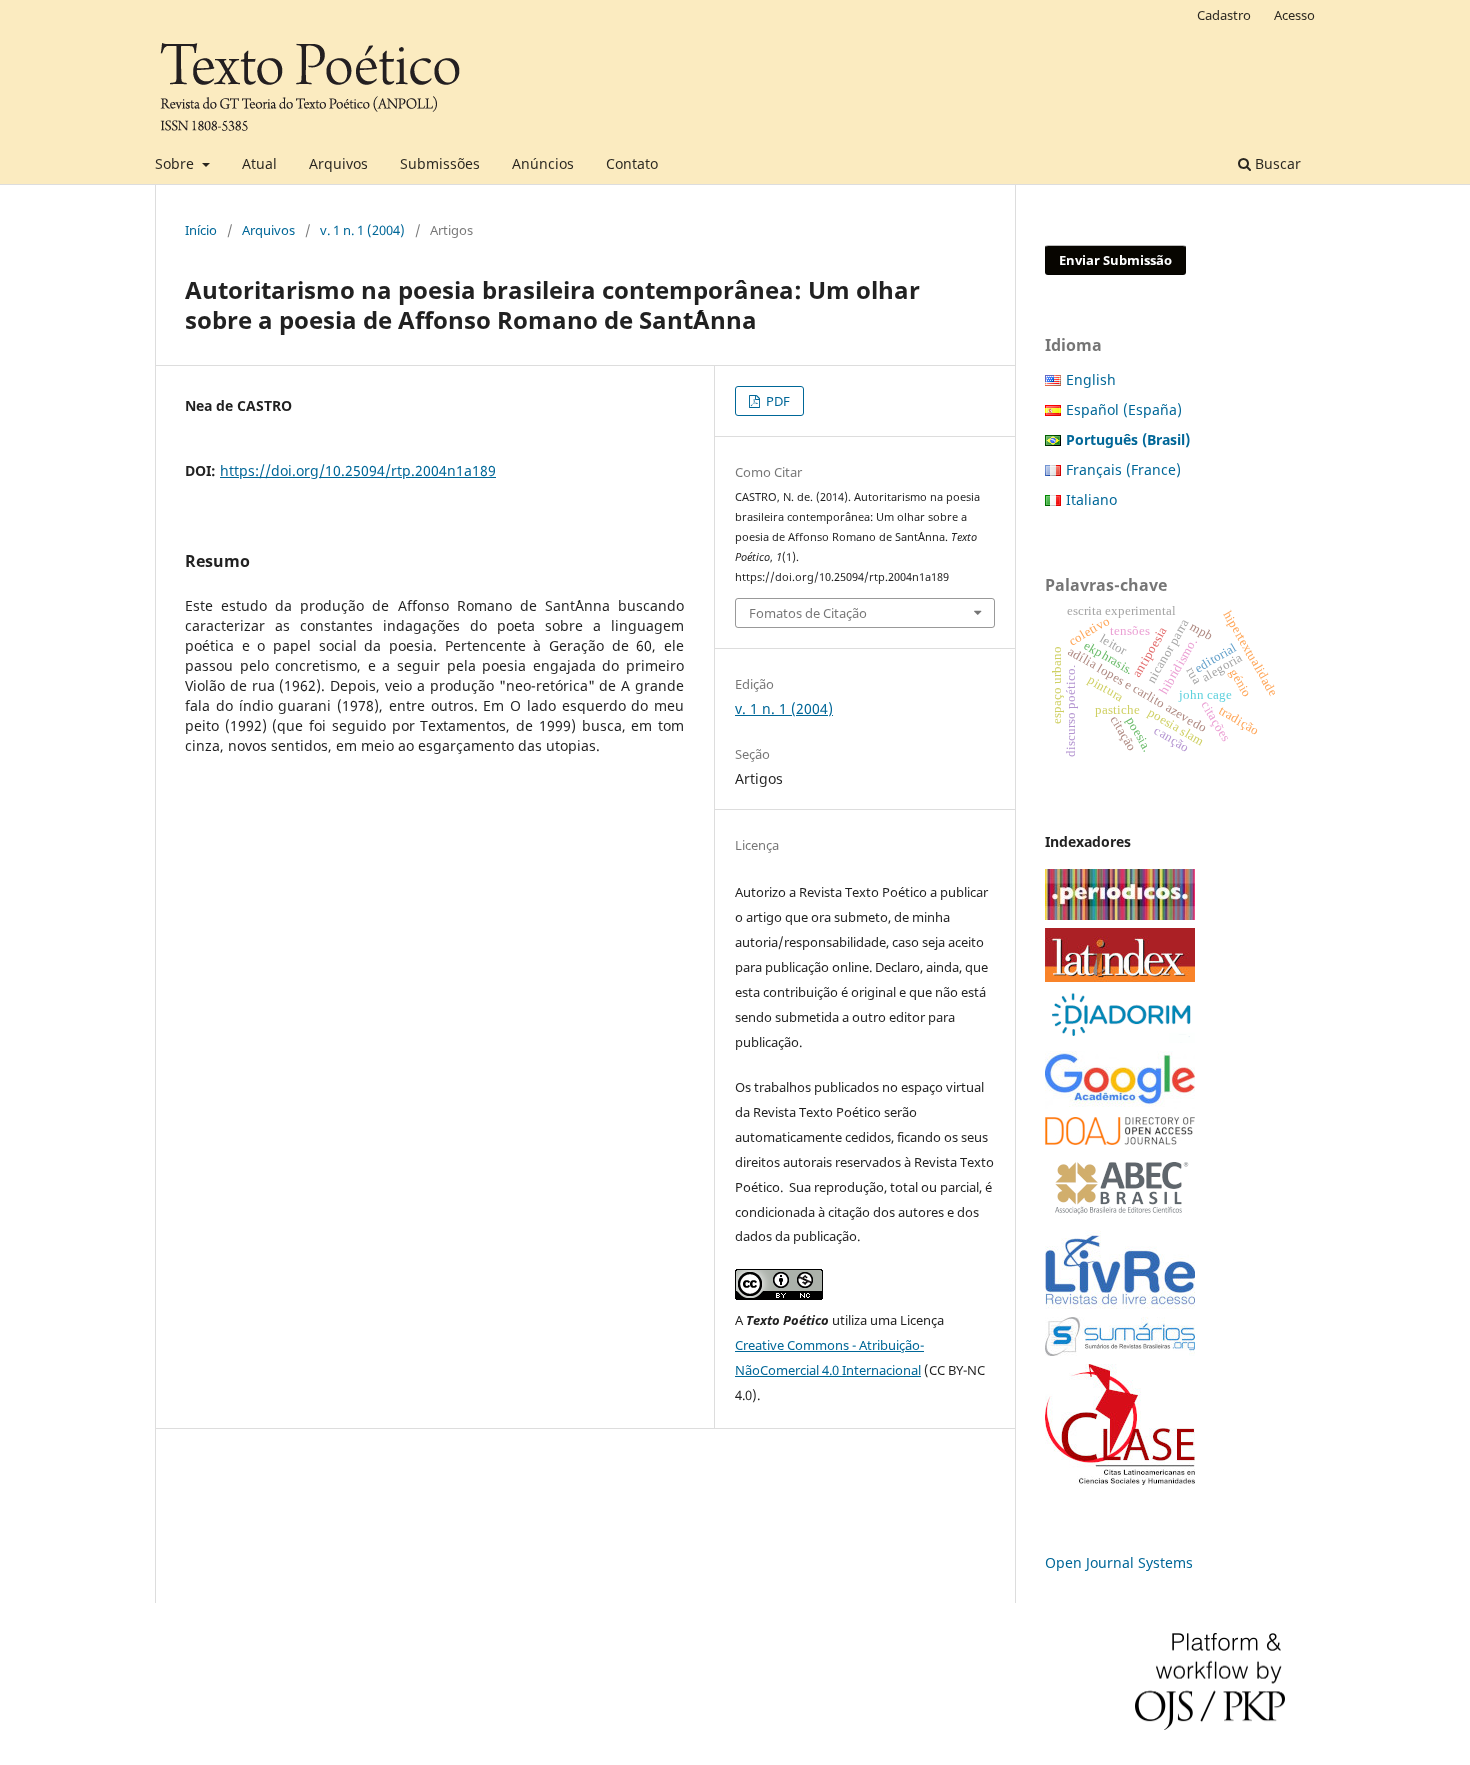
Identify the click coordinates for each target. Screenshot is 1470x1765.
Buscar (1276, 163)
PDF (776, 401)
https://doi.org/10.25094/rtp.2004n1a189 (358, 470)
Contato (632, 163)
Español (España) (1124, 409)
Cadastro (1224, 15)
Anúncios (543, 163)
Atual (259, 163)
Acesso (1294, 15)
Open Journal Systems (1119, 1562)
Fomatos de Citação (808, 613)
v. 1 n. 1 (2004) (362, 230)
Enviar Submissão (1115, 260)
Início (201, 230)
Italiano (1091, 499)
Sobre (176, 163)
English (1091, 379)
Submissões (440, 163)
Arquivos (338, 163)
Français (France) (1123, 469)
